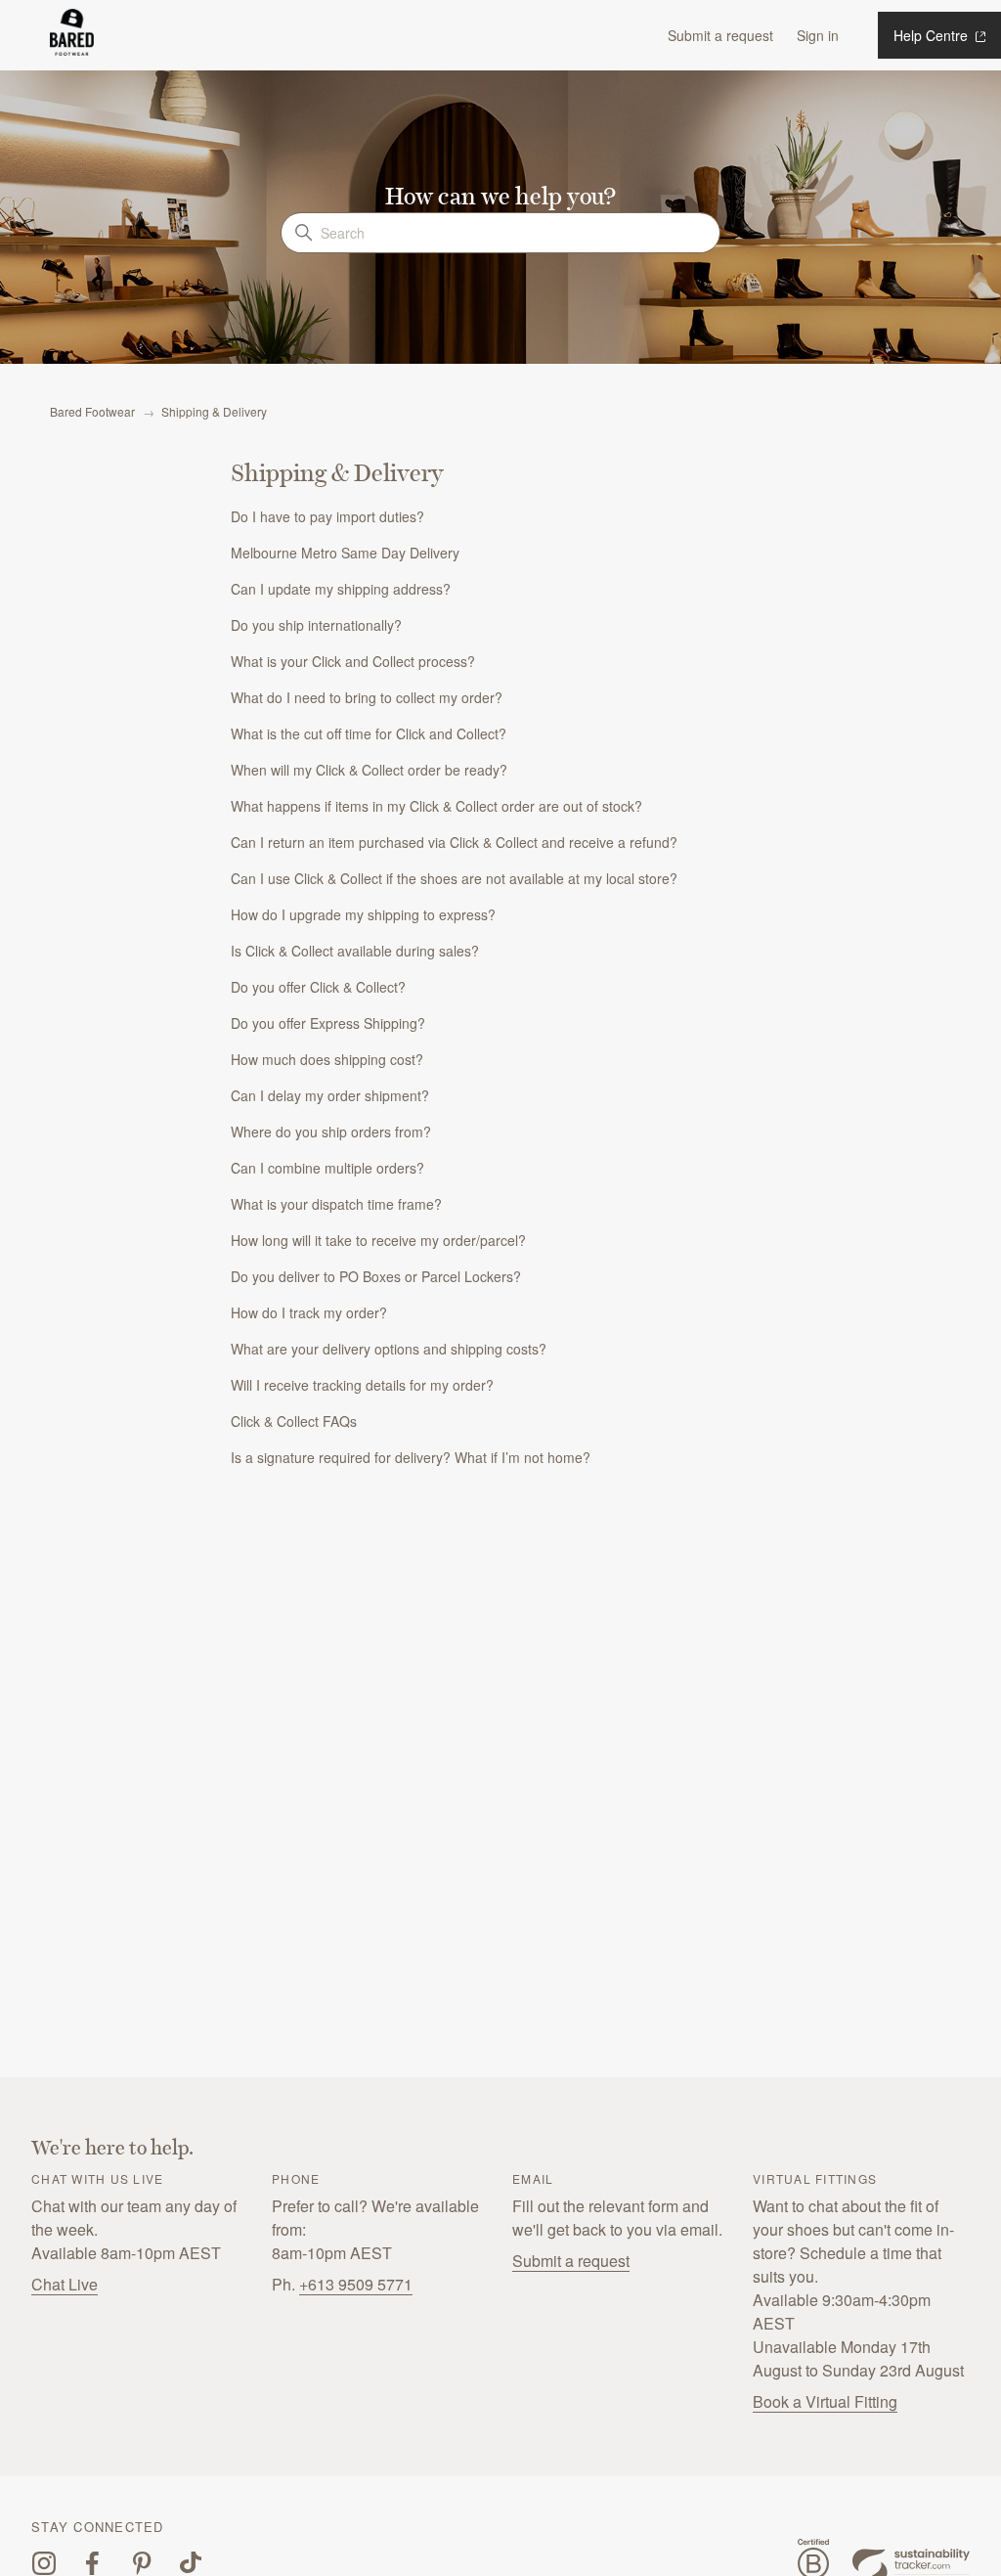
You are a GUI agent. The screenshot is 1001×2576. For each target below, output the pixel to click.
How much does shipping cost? (327, 1059)
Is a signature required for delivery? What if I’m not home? (411, 1457)
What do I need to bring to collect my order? (367, 697)
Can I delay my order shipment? (330, 1095)
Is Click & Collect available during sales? (355, 951)
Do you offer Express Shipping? (328, 1023)
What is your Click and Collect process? (353, 661)
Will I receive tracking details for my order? (362, 1385)
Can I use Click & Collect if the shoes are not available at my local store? (454, 878)
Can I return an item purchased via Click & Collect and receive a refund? (454, 842)
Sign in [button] (818, 35)
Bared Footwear (92, 411)
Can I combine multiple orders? (327, 1168)
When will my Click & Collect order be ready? (369, 770)
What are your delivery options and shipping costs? (389, 1349)
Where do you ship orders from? (331, 1132)
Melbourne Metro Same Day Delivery (345, 553)
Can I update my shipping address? (341, 589)
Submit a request (720, 35)
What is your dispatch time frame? (336, 1204)
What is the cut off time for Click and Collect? (369, 733)
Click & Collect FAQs (294, 1421)
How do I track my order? (309, 1312)
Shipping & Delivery (214, 411)
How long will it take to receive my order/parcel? (378, 1240)
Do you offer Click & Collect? (318, 987)
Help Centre (933, 35)
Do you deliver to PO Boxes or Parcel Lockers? (376, 1276)
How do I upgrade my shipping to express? (363, 914)
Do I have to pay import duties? (327, 516)
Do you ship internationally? (316, 625)
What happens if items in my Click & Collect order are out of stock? (436, 806)
